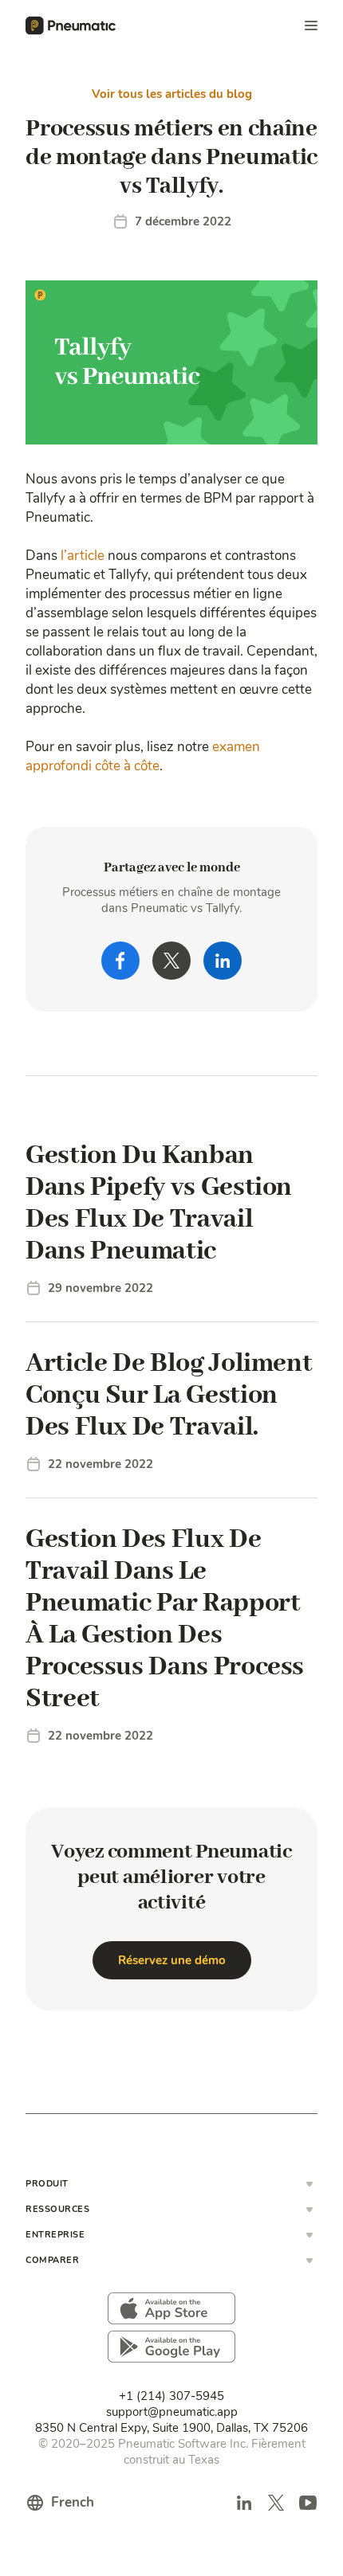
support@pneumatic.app (172, 2412)
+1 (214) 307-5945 (171, 2396)
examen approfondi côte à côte (143, 756)
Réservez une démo (172, 1960)
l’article (83, 556)
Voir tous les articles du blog (172, 94)
